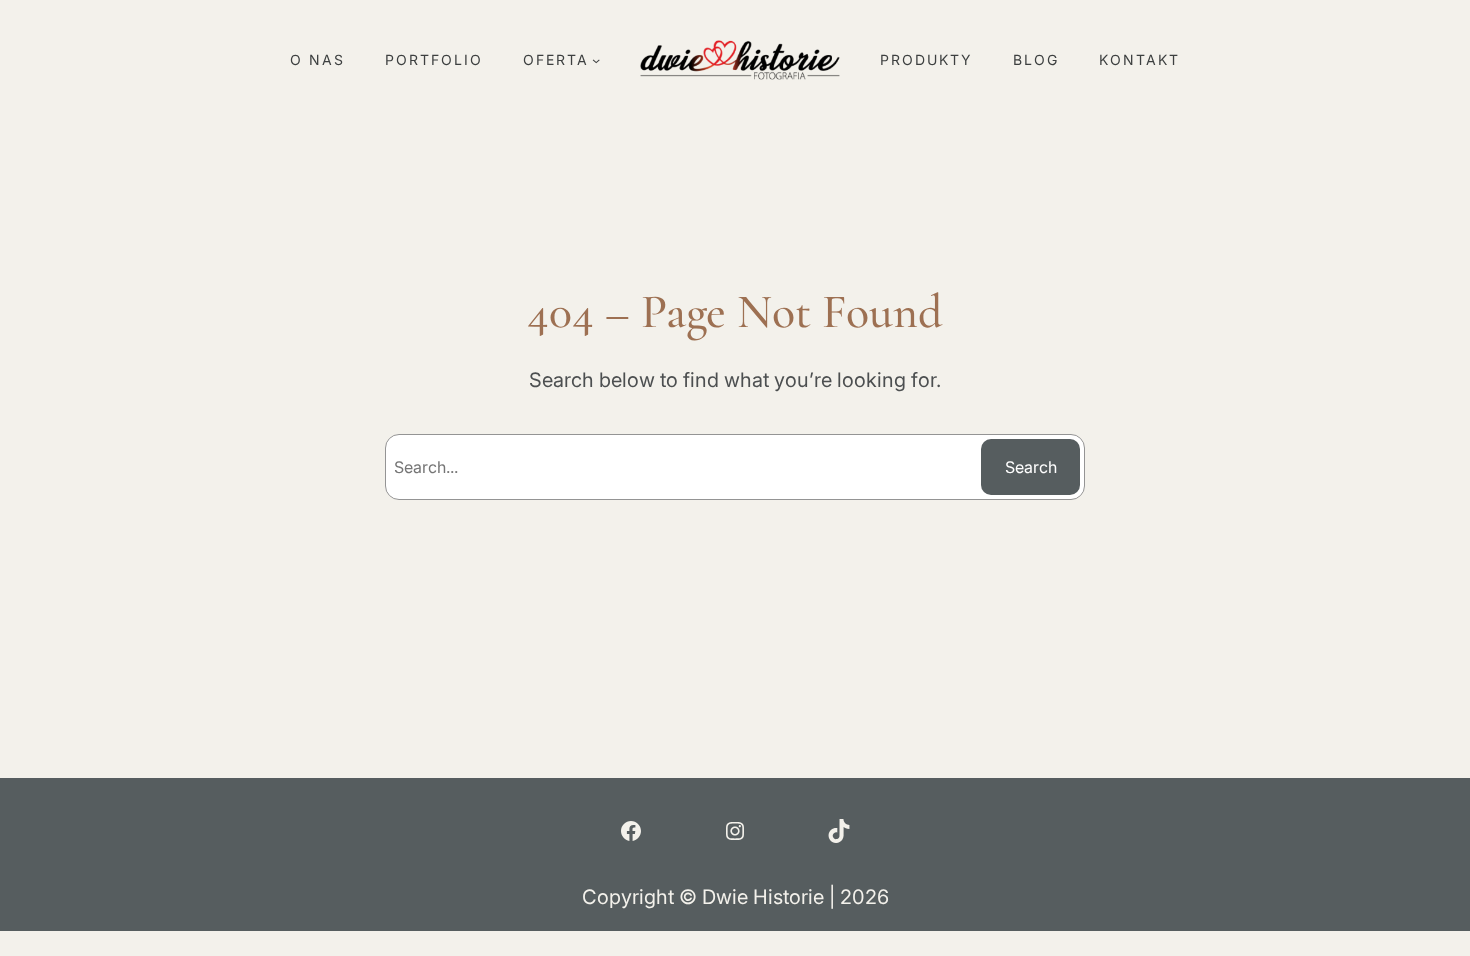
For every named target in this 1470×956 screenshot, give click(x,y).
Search (1031, 467)
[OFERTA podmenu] (596, 60)
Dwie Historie (763, 897)
